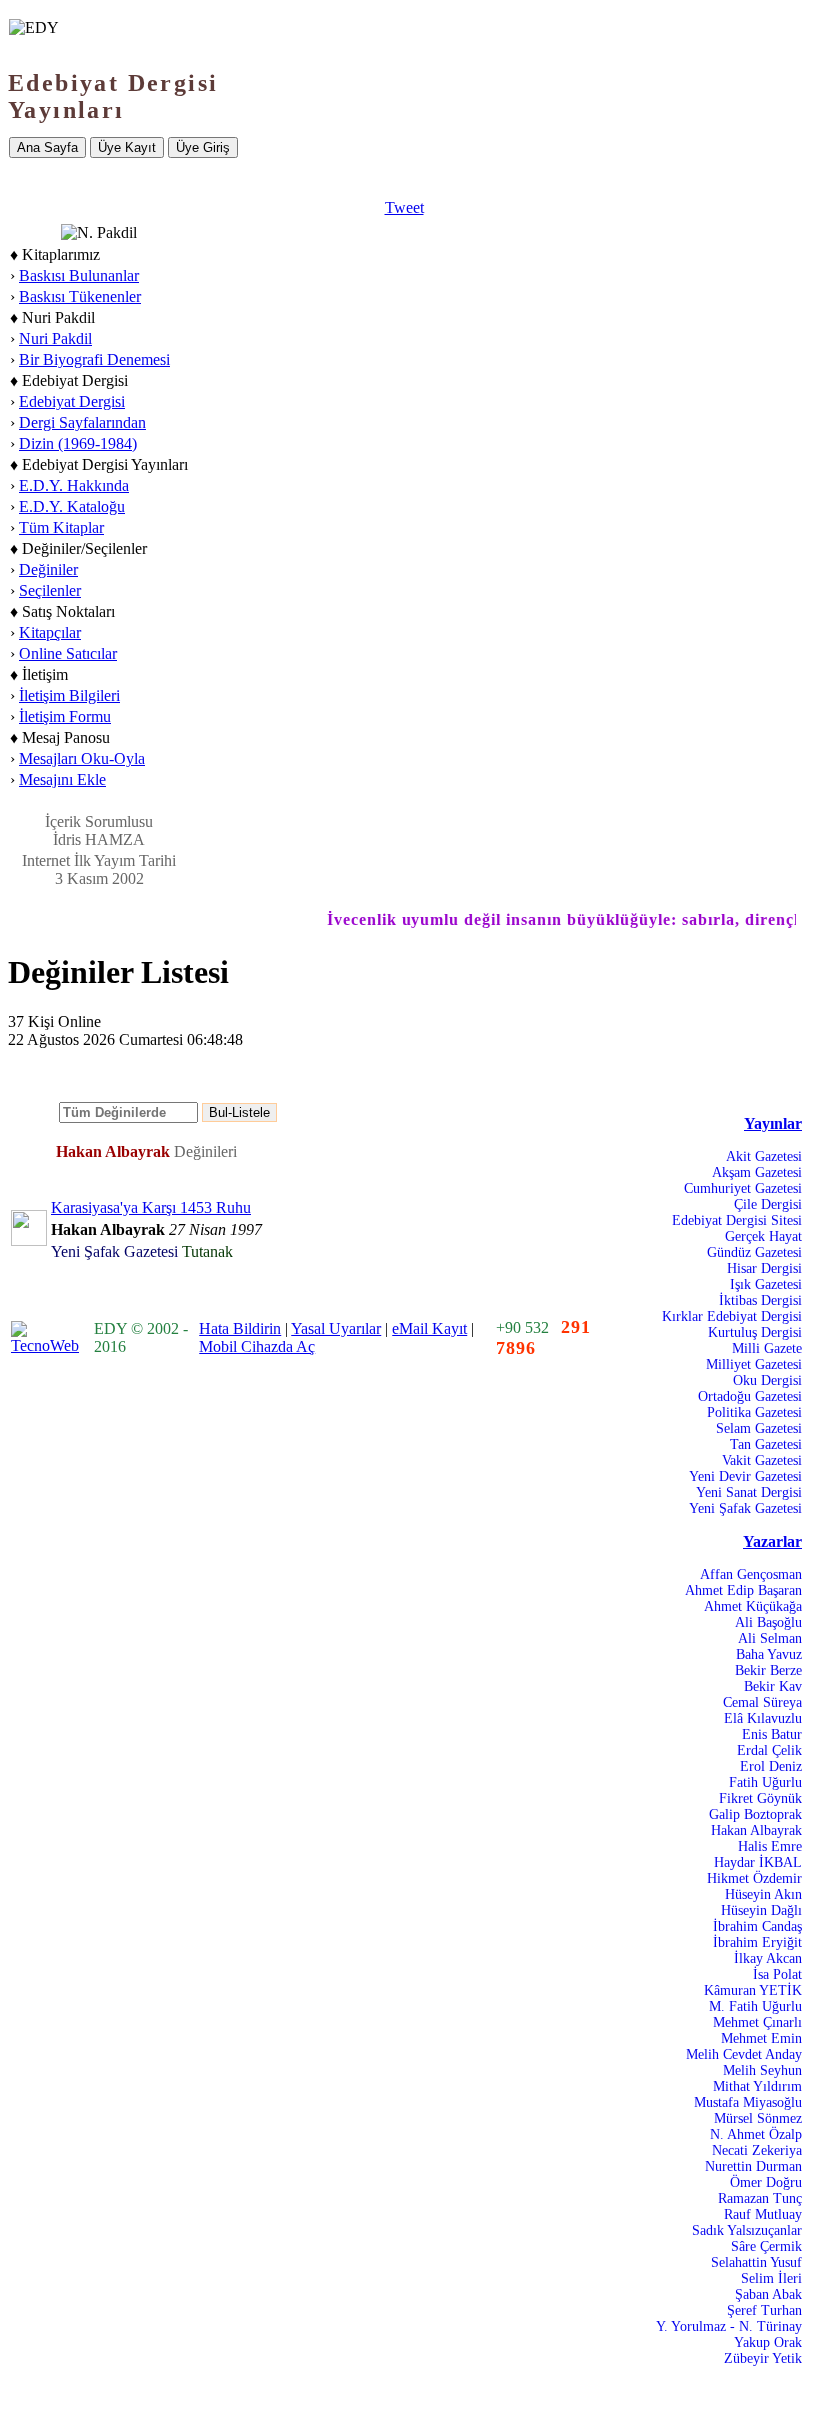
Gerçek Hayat (763, 1236)
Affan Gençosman (751, 1574)
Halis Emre (770, 1846)
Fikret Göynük (760, 1798)
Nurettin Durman (753, 2166)
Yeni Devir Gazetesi (745, 1476)
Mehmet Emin (761, 2038)
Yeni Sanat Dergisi (749, 1492)
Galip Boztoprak (755, 1814)
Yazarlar (772, 1541)
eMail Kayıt (429, 1328)
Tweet (404, 207)
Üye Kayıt (127, 147)
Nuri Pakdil (55, 338)
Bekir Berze (768, 1670)
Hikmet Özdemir (754, 1878)
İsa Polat (777, 1974)
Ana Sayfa (47, 147)
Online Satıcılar (68, 653)
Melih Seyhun (762, 2070)
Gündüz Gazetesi (754, 1252)
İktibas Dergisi (760, 1300)
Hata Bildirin (240, 1328)
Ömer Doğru (766, 2182)
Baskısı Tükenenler (80, 296)
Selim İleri (771, 2278)
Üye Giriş (203, 147)
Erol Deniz (771, 1766)
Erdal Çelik (769, 1750)
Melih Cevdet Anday (744, 2054)
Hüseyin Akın (763, 1894)
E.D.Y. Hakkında (74, 485)
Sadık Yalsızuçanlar (747, 2230)
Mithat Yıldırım (757, 2086)
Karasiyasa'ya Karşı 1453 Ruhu (151, 1207)
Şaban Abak (768, 2294)
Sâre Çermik (766, 2246)
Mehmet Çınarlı (757, 2022)
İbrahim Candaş (757, 1926)
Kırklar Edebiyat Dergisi (732, 1316)
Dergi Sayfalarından (82, 422)
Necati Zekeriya (757, 2150)
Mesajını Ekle (62, 779)
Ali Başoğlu (768, 1622)
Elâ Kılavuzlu (763, 1718)
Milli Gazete (767, 1348)
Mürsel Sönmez (758, 2118)
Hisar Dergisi (764, 1268)
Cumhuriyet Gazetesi (743, 1188)
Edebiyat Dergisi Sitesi (737, 1220)
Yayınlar (773, 1123)
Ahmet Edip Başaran (743, 1590)
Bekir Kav (773, 1686)
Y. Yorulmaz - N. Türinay (729, 2326)
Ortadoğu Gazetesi (750, 1396)
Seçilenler (50, 590)
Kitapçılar (50, 632)
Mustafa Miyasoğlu (748, 2102)
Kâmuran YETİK (753, 1990)
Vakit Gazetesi (762, 1460)
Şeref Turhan (764, 2310)
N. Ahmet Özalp (756, 2134)
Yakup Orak (768, 2342)
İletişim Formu (65, 716)
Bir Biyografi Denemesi (94, 359)
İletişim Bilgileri (69, 695)
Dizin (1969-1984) (78, 443)
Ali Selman (770, 1638)
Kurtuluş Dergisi (755, 1332)
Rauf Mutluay (763, 2214)
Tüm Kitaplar (61, 527)
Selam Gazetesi (759, 1428)
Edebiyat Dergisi (72, 401)
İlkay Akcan (768, 1958)
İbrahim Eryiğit (757, 1942)
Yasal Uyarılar (336, 1328)
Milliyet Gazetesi (754, 1364)
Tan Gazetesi (766, 1444)
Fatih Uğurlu (765, 1782)
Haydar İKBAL (758, 1862)
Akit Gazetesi (764, 1156)
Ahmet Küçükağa (753, 1606)
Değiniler (48, 569)
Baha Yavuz (769, 1654)
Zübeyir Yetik (763, 2358)
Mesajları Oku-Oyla (82, 758)
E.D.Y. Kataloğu (72, 506)
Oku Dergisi (767, 1380)
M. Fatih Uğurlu (755, 2006)
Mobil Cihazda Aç (257, 1346)
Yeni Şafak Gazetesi (745, 1508)
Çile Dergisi (768, 1204)
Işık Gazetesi (766, 1284)
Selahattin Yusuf (756, 2262)
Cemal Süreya (762, 1702)
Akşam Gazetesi (757, 1172)
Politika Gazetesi (754, 1412)
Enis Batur (772, 1734)
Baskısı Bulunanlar (79, 275)
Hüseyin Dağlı (761, 1910)
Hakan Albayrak (756, 1830)
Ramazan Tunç (760, 2198)
